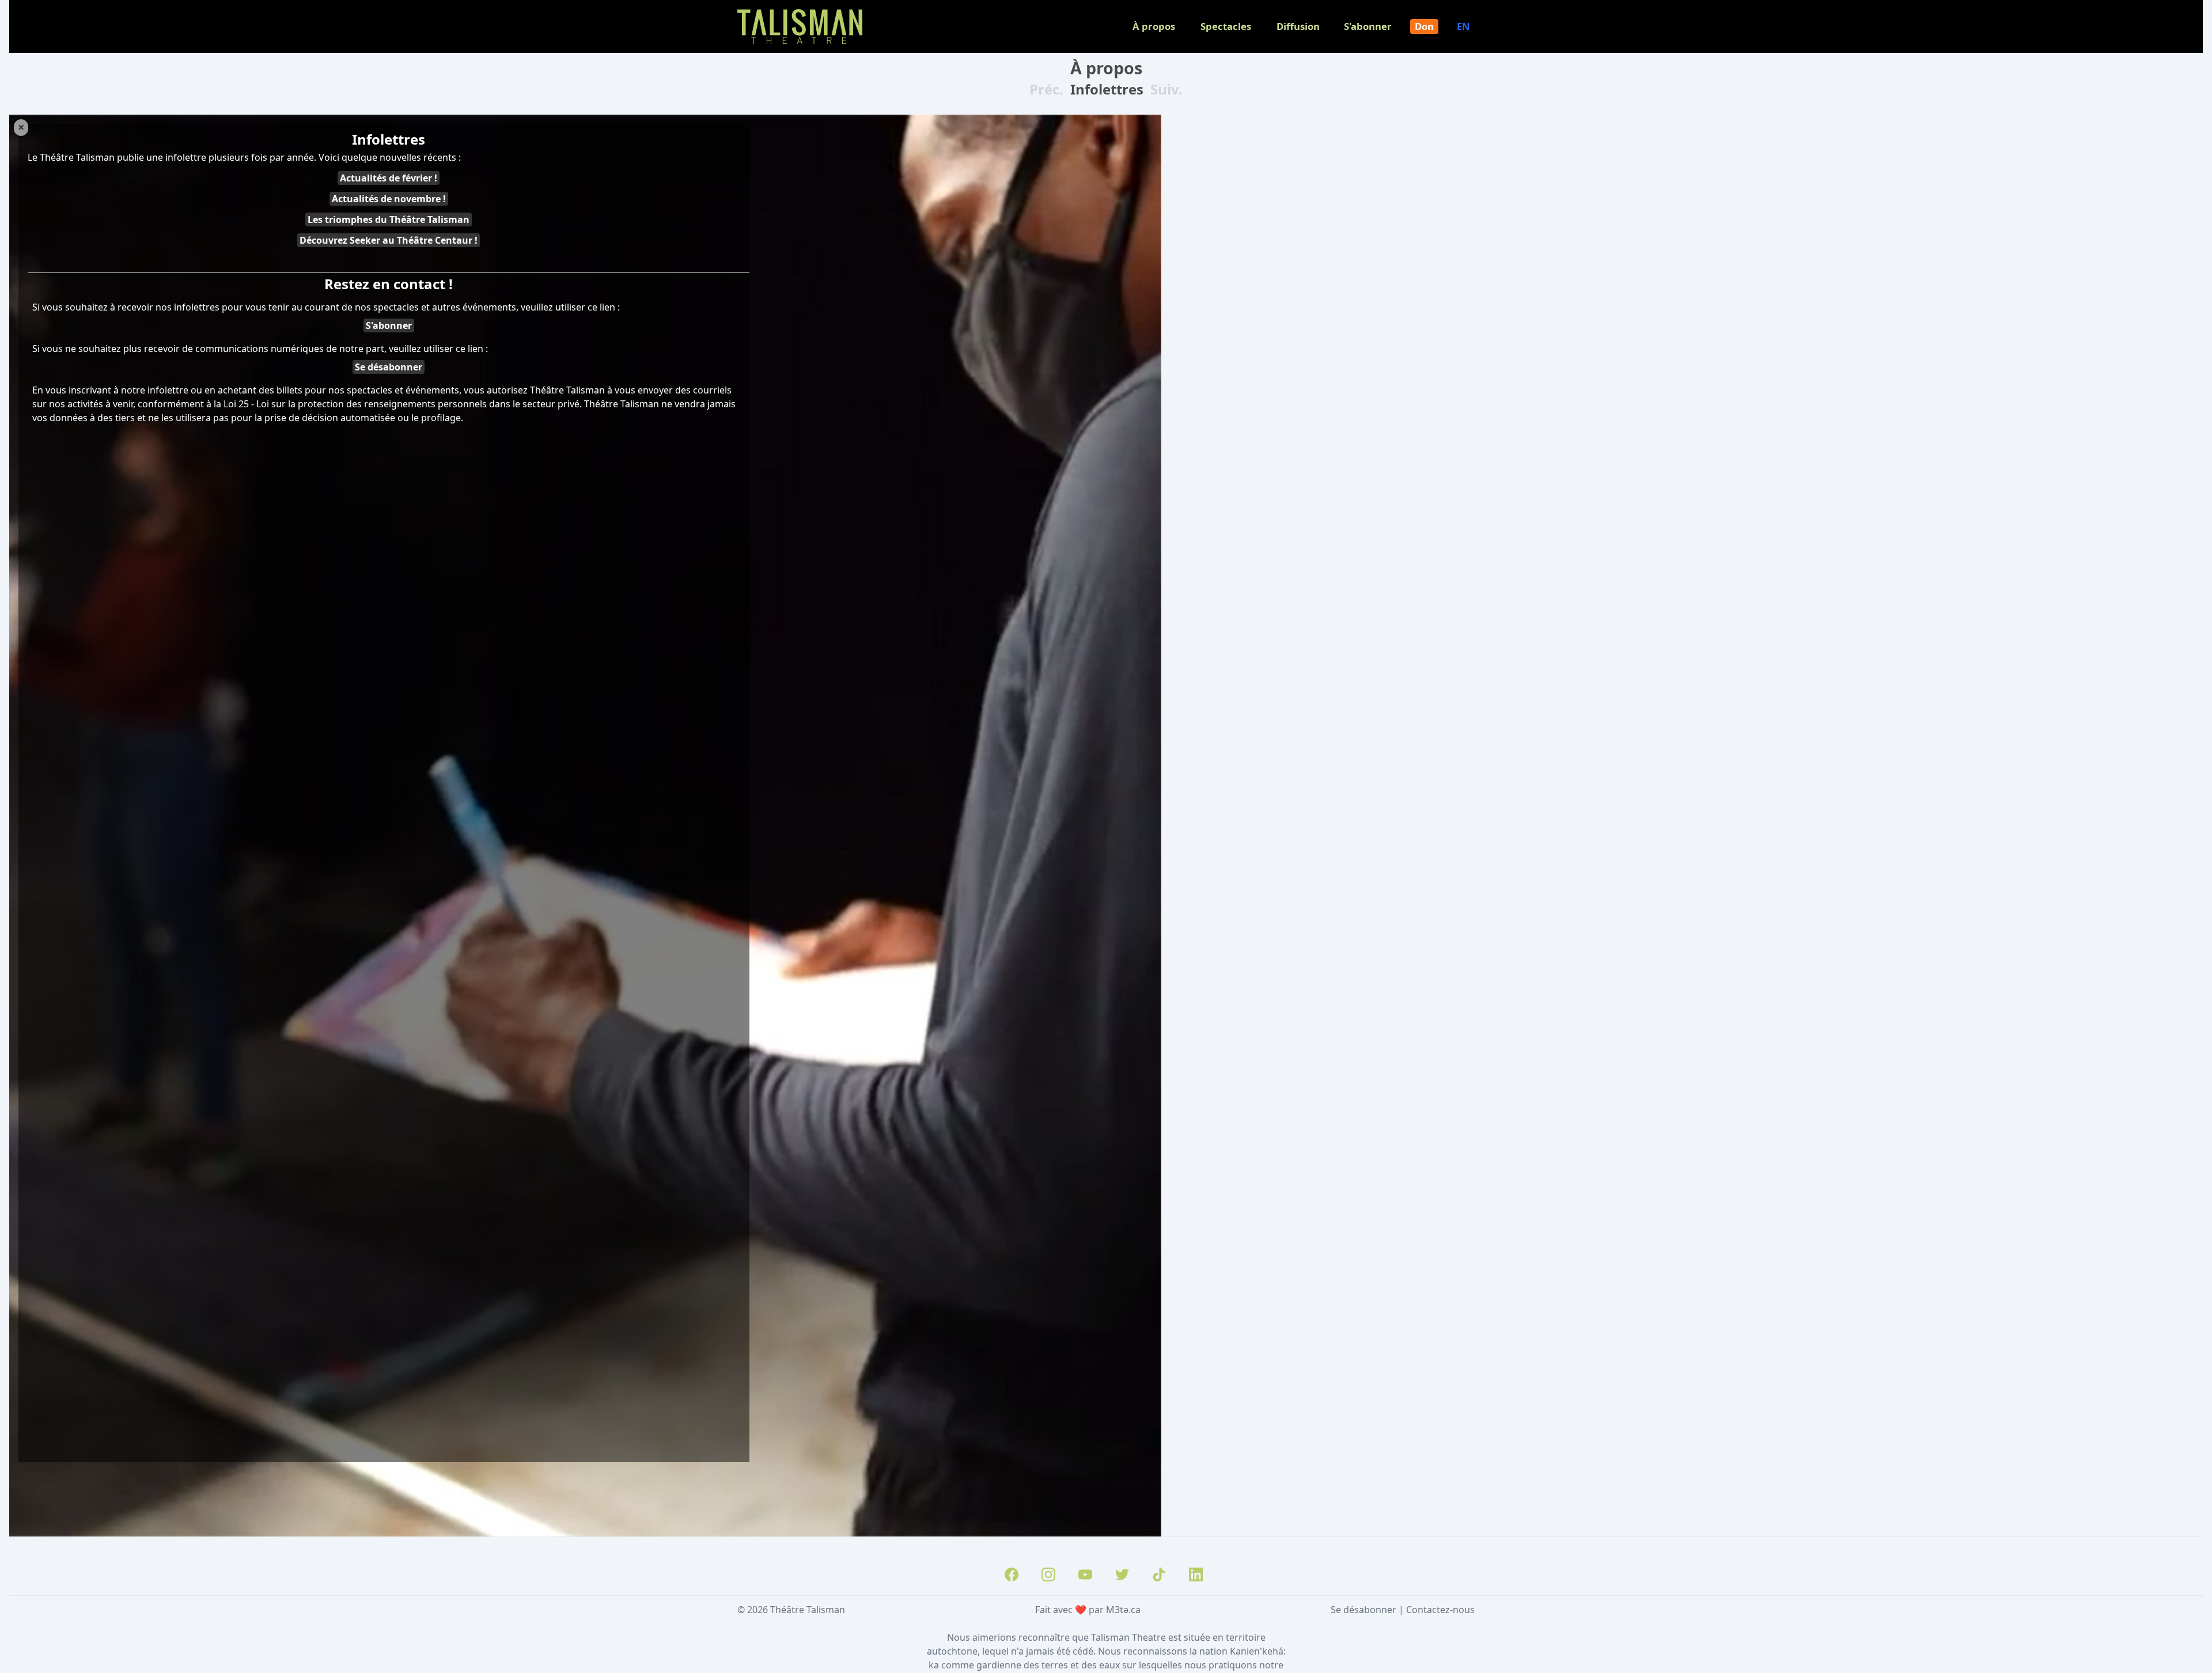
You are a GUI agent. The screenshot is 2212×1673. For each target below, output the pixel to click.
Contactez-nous (1440, 1610)
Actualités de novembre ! (389, 199)
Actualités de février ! (389, 178)
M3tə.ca (1123, 1610)
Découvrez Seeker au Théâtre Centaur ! (389, 240)
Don (1424, 26)
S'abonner (1368, 26)
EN (1463, 26)
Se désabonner (389, 367)
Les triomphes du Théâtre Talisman (389, 219)
